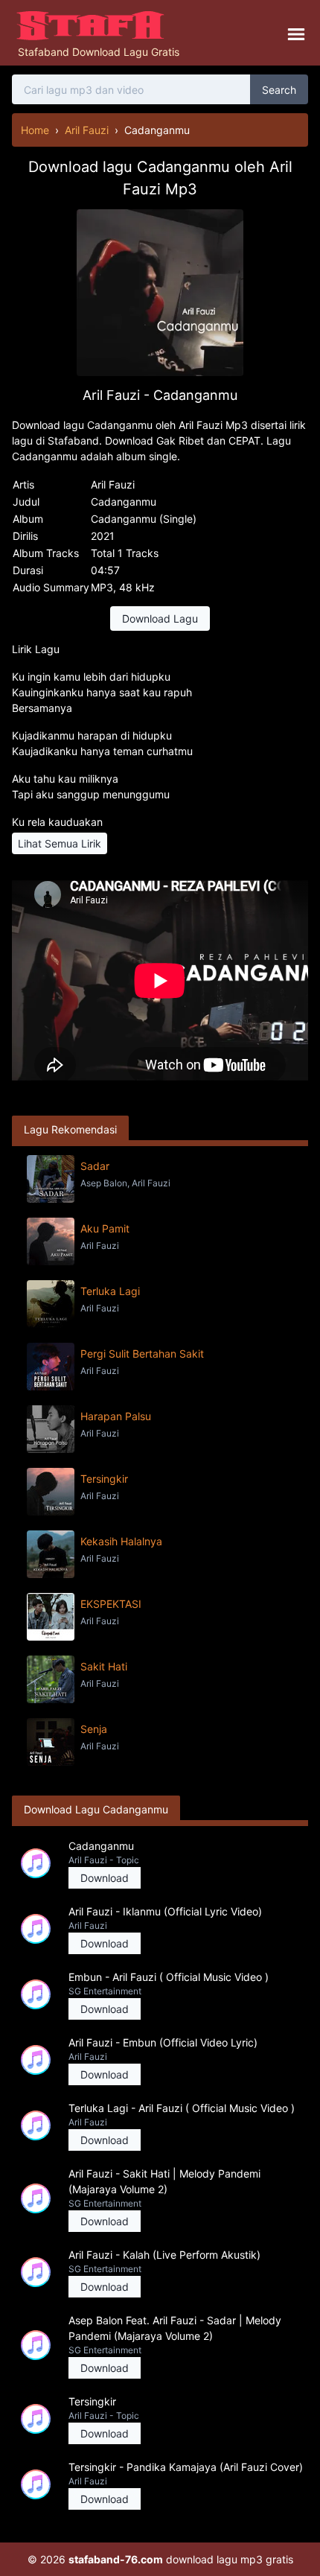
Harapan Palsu (116, 1416)
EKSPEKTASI (111, 1604)
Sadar (95, 1166)
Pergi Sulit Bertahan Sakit (142, 1354)
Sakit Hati (104, 1666)
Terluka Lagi (110, 1291)
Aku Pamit (105, 1228)
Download (105, 1878)
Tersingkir (104, 1479)
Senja (94, 1729)
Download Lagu (160, 618)
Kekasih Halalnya (121, 1541)
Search (279, 90)
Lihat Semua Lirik (60, 843)
